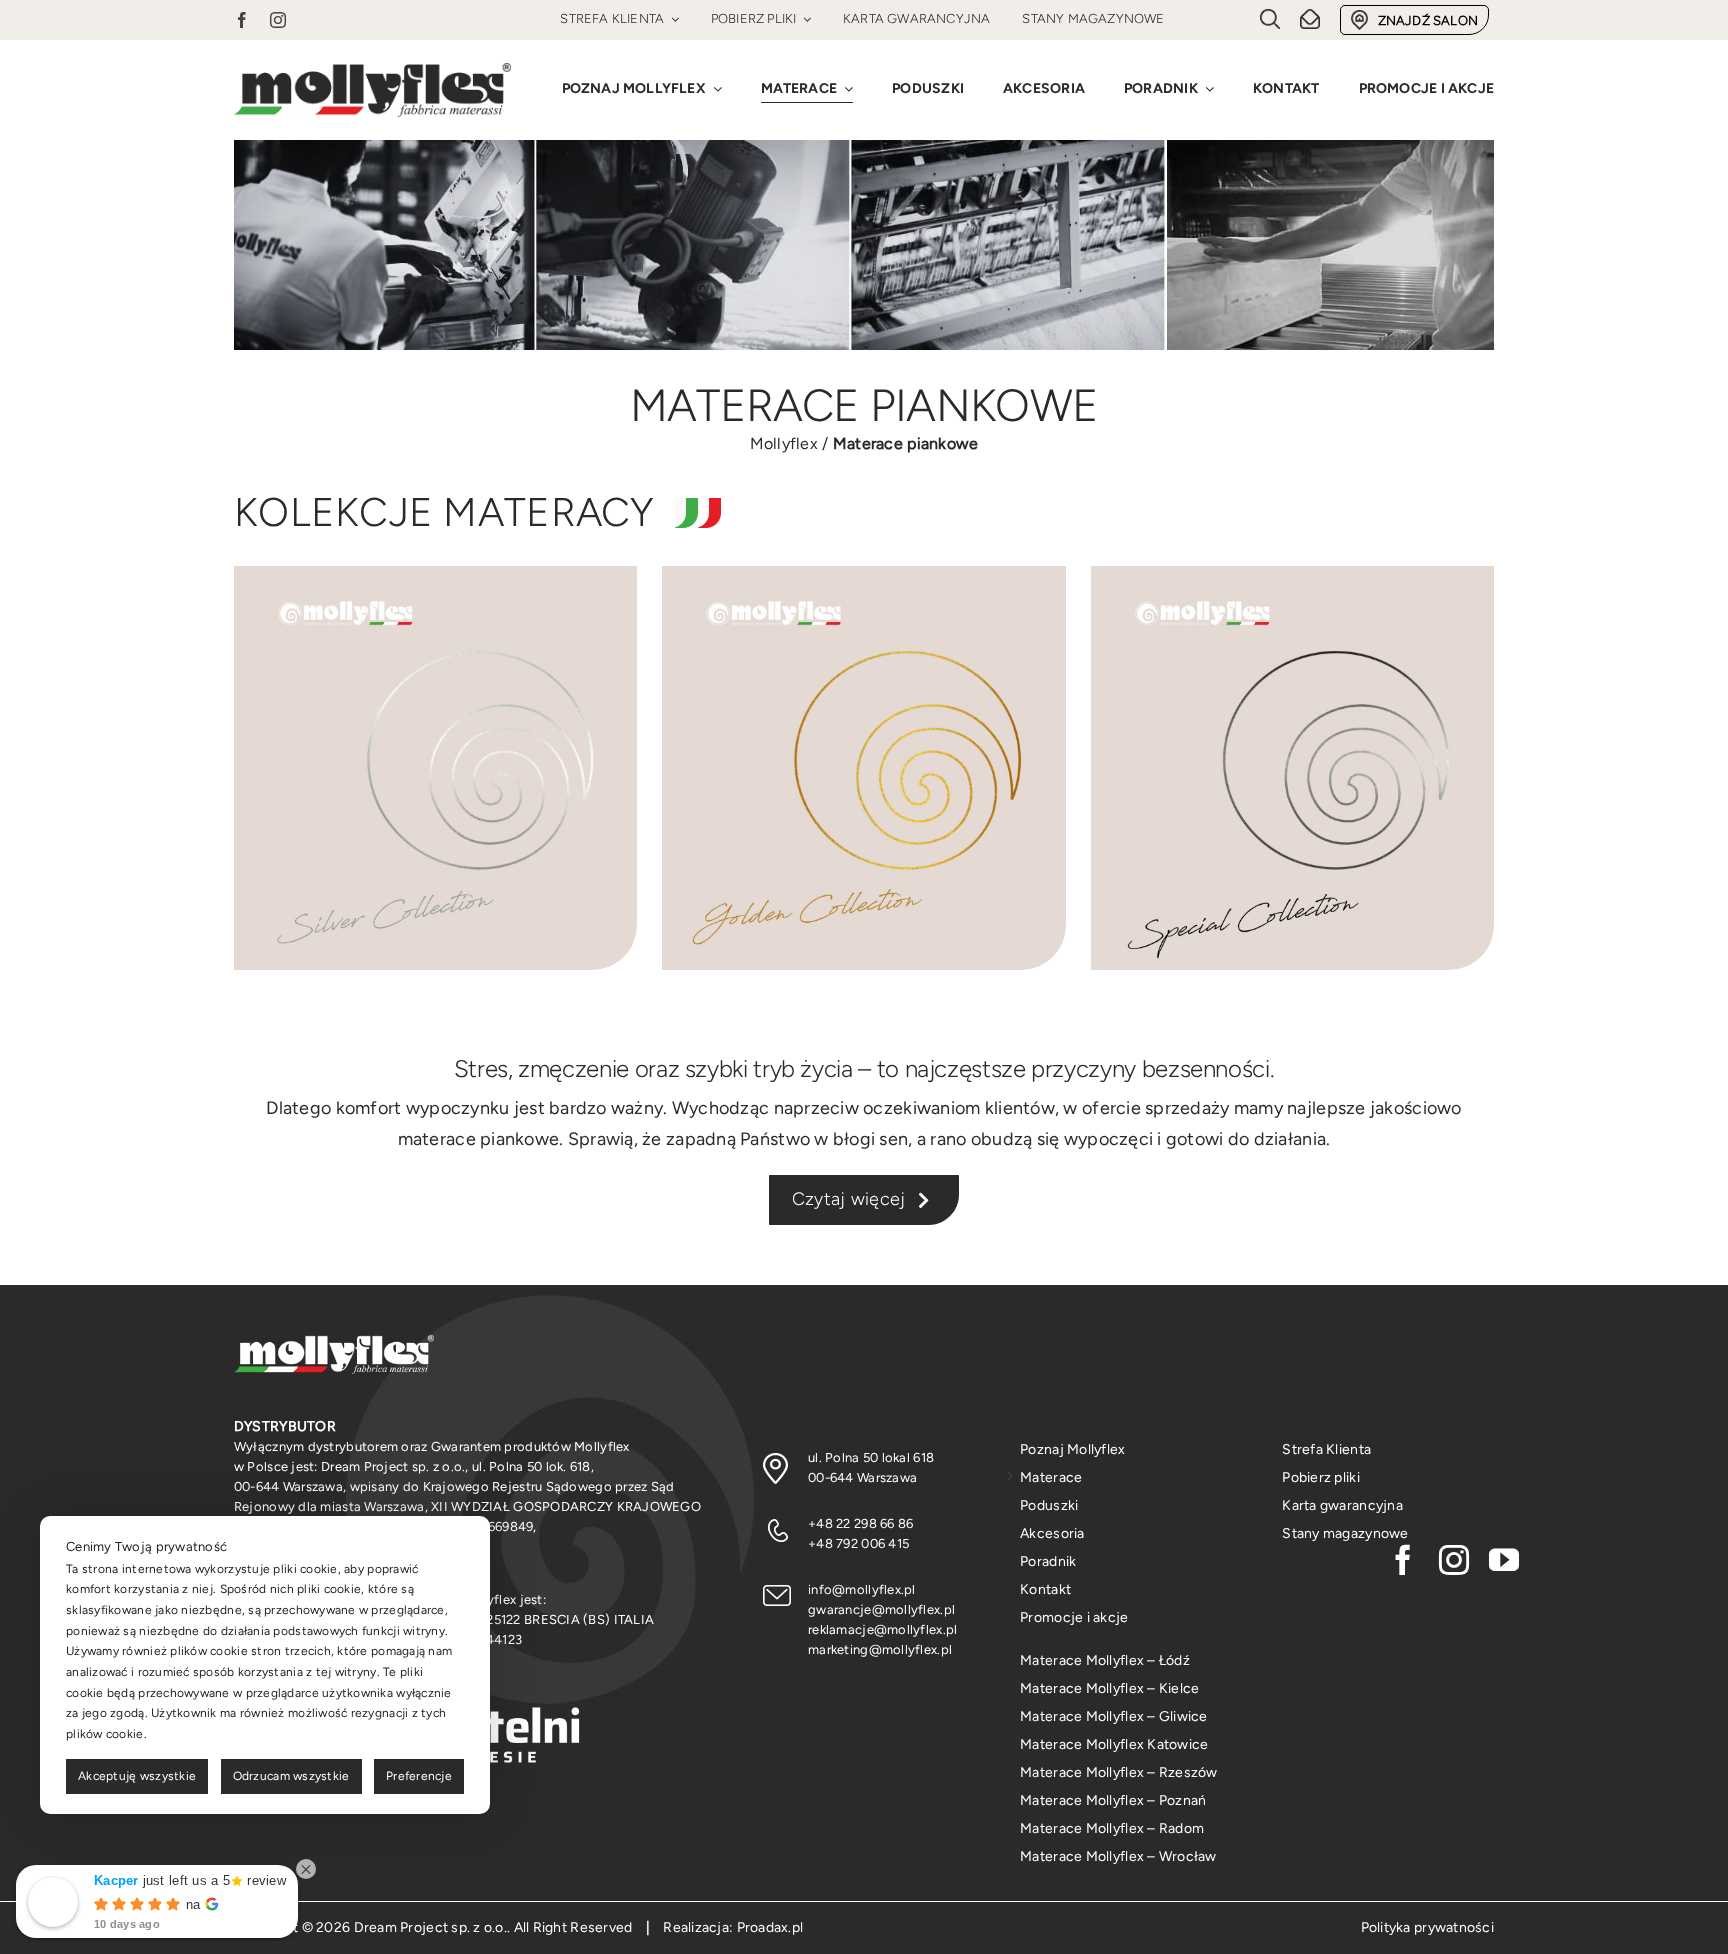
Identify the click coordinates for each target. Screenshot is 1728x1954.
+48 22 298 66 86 (860, 1523)
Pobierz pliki (1321, 1477)
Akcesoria (1052, 1533)
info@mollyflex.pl (862, 1589)
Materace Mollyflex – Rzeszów (1119, 1772)
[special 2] (1292, 575)
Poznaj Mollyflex (1072, 1449)
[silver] (435, 575)
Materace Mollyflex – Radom (1112, 1828)
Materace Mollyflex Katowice (1114, 1744)
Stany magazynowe (1345, 1533)
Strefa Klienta (1326, 1449)
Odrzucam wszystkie (291, 1776)
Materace (1051, 1477)
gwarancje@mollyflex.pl (881, 1609)
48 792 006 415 (862, 1543)
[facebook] (242, 20)
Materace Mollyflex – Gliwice (1114, 1716)
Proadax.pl (770, 1927)
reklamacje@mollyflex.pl (882, 1629)
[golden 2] (863, 575)
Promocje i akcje (1074, 1617)
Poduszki (1049, 1505)
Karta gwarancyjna (1342, 1505)
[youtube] (1504, 1560)
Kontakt (1045, 1589)
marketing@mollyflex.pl (880, 1649)
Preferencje (419, 1776)
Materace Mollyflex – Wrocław (1118, 1856)
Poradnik (1048, 1561)
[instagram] (278, 20)
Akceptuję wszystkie (137, 1776)
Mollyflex (784, 443)
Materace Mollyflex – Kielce (1109, 1688)
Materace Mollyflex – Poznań (1113, 1800)
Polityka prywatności (1427, 1927)
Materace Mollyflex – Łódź (1105, 1660)
